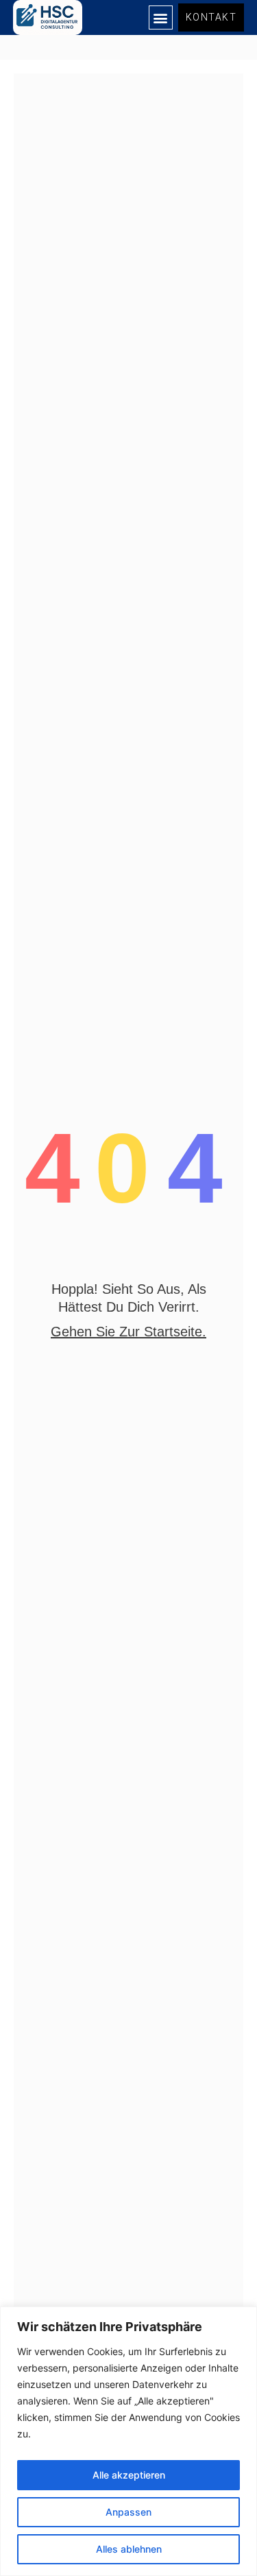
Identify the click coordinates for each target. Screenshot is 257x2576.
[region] (128, 2441)
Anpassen (128, 2512)
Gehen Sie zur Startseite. (128, 1332)
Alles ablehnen (129, 2549)
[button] (161, 17)
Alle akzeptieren (129, 2475)
